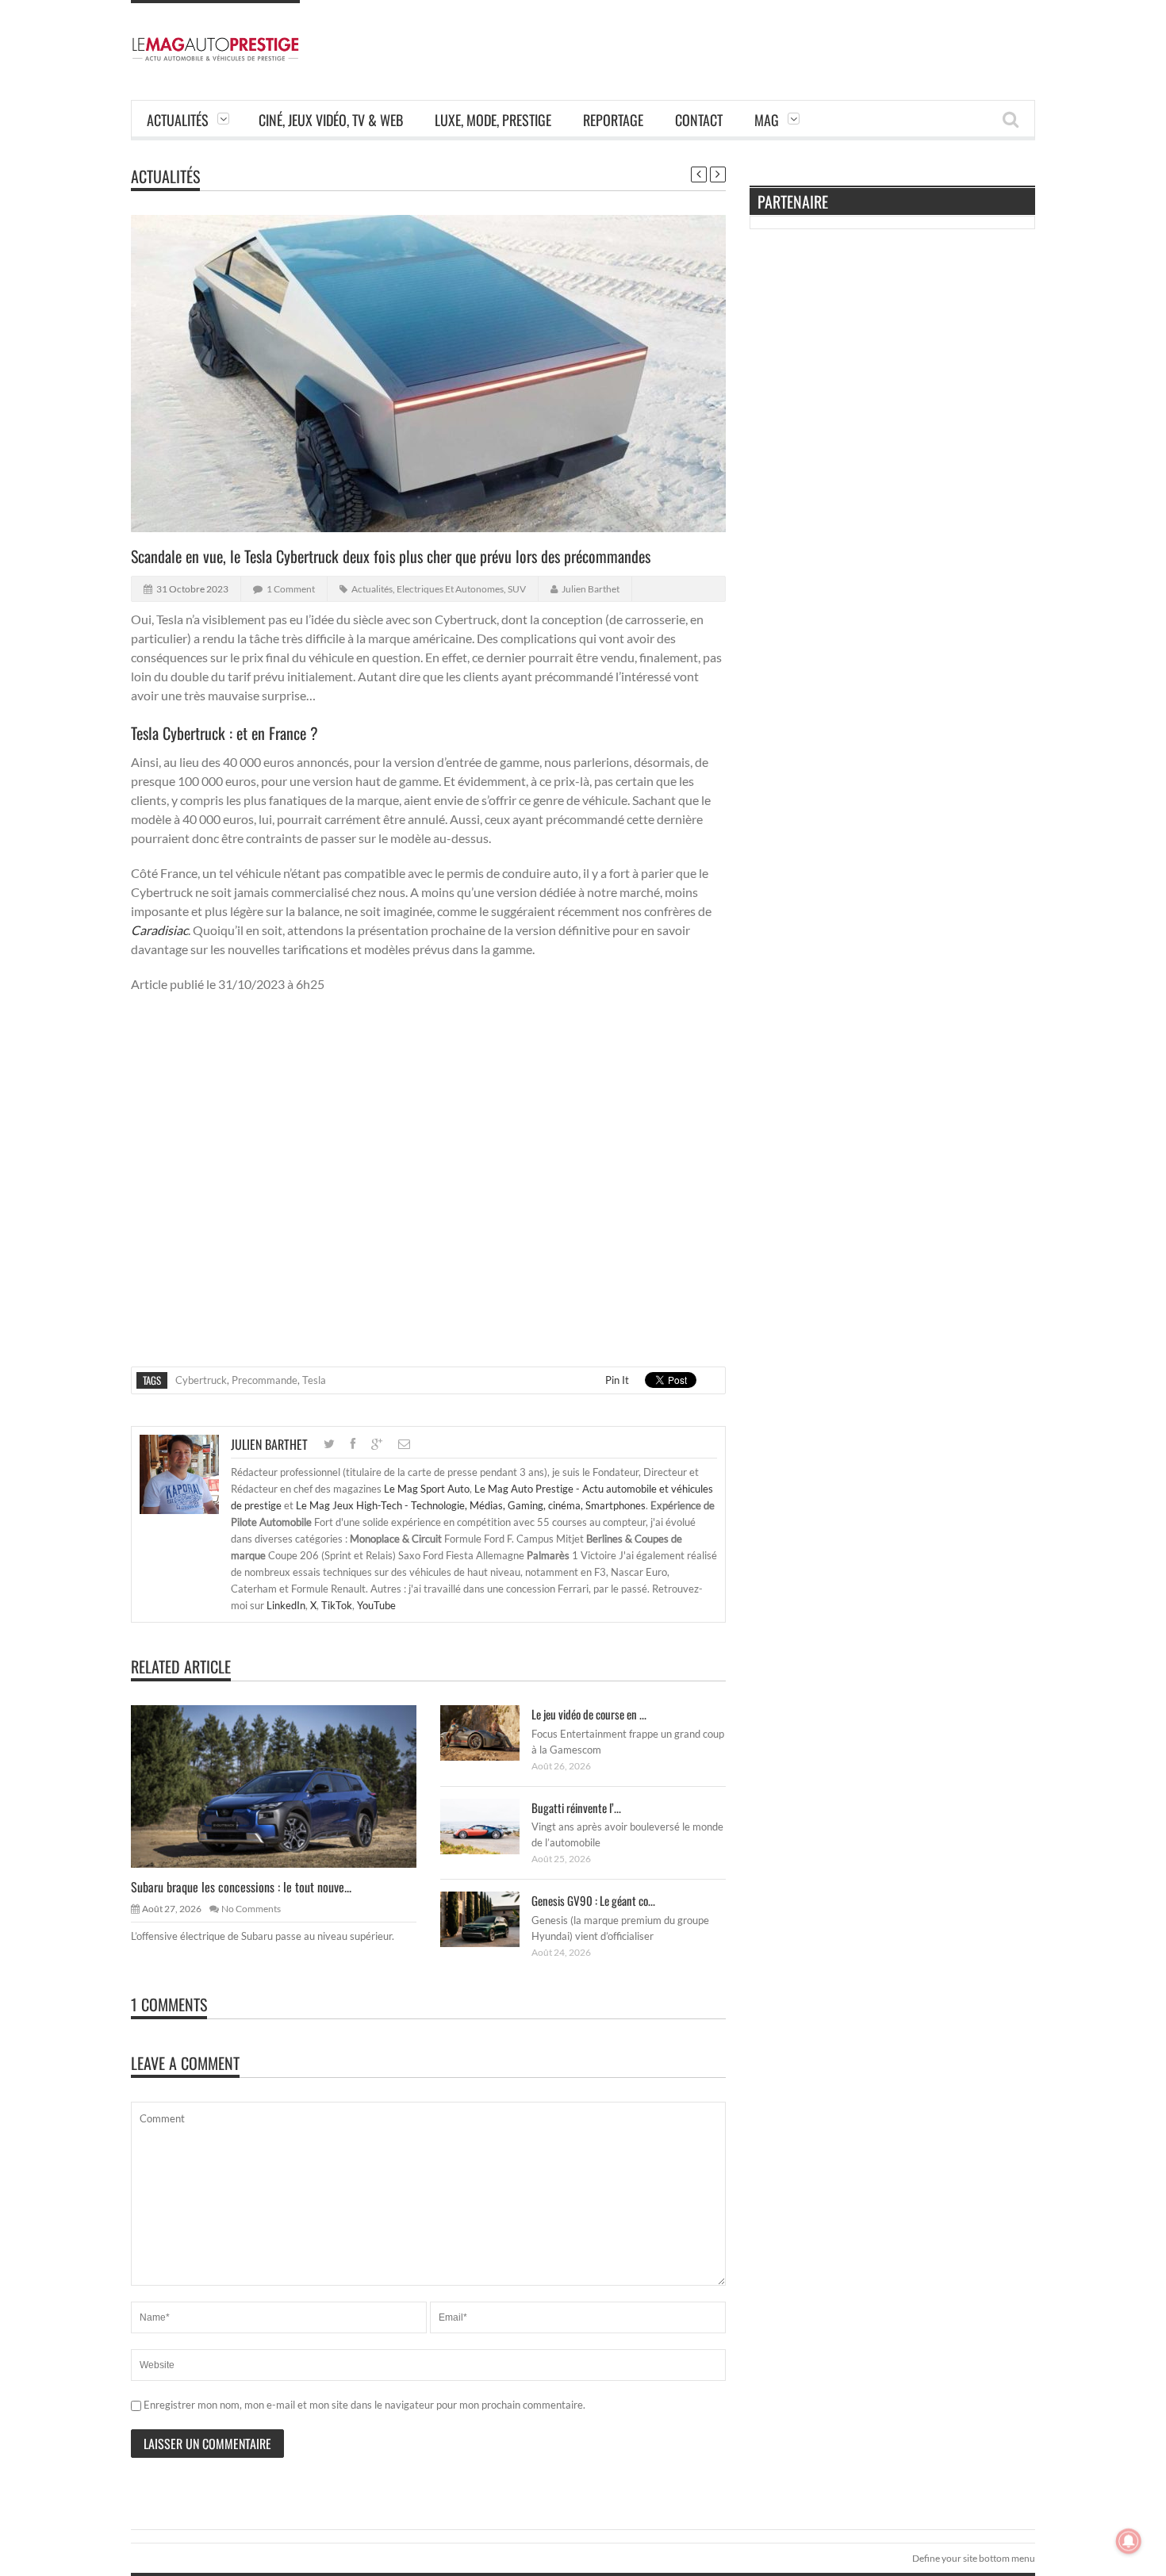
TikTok (337, 1605)
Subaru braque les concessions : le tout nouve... (241, 1887)
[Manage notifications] (1129, 2541)
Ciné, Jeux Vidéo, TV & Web (331, 120)
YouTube (376, 1605)
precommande (265, 1380)
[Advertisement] (746, 36)
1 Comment (291, 589)
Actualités (178, 120)
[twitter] (329, 1444)
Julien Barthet (591, 589)
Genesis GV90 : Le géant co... (593, 1900)
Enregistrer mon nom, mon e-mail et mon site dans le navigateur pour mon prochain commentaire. (364, 2405)
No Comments (251, 1909)
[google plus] (377, 1444)
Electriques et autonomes (450, 589)
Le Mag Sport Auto (427, 1489)
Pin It (617, 1380)
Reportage (613, 120)
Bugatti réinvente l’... (576, 1807)
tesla (314, 1380)
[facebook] (353, 1444)
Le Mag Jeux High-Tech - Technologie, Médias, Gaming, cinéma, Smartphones (471, 1505)
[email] (404, 1444)
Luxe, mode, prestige (493, 120)
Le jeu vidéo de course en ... (589, 1714)
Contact (699, 120)
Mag (767, 120)
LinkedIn (286, 1605)
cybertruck (201, 1380)
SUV (517, 589)
